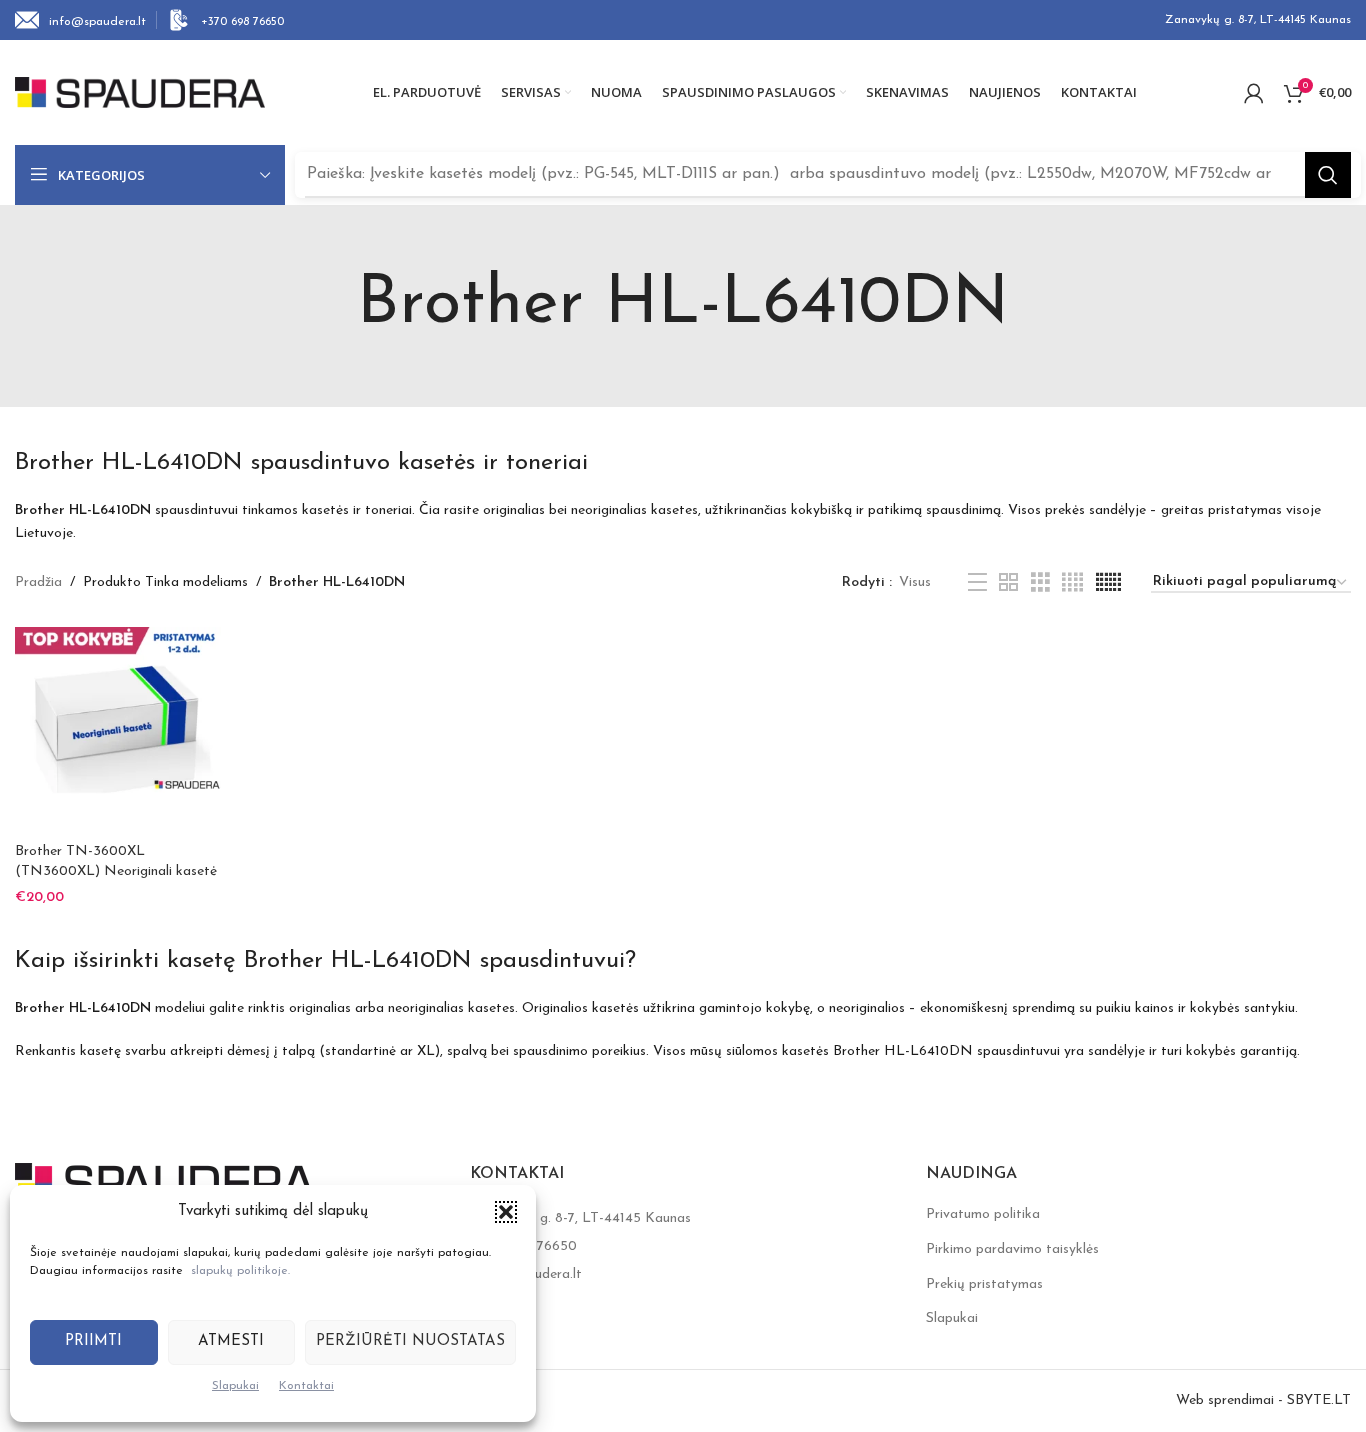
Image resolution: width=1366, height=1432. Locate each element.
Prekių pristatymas (984, 1284)
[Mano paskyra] (1254, 93)
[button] (506, 1212)
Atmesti (231, 1341)
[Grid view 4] (1072, 583)
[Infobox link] (80, 20)
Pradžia (38, 582)
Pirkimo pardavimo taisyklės (1012, 1249)
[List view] (977, 583)
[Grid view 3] (1040, 583)
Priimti (93, 1341)
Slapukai (235, 1386)
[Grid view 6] (1108, 583)
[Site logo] (140, 91)
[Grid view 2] (1008, 583)
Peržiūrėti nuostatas (410, 1341)
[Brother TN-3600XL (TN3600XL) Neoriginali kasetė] (118, 730)
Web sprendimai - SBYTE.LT (1263, 1400)
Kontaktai (306, 1386)
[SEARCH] (1328, 175)
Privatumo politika (983, 1214)
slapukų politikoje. (240, 1271)
